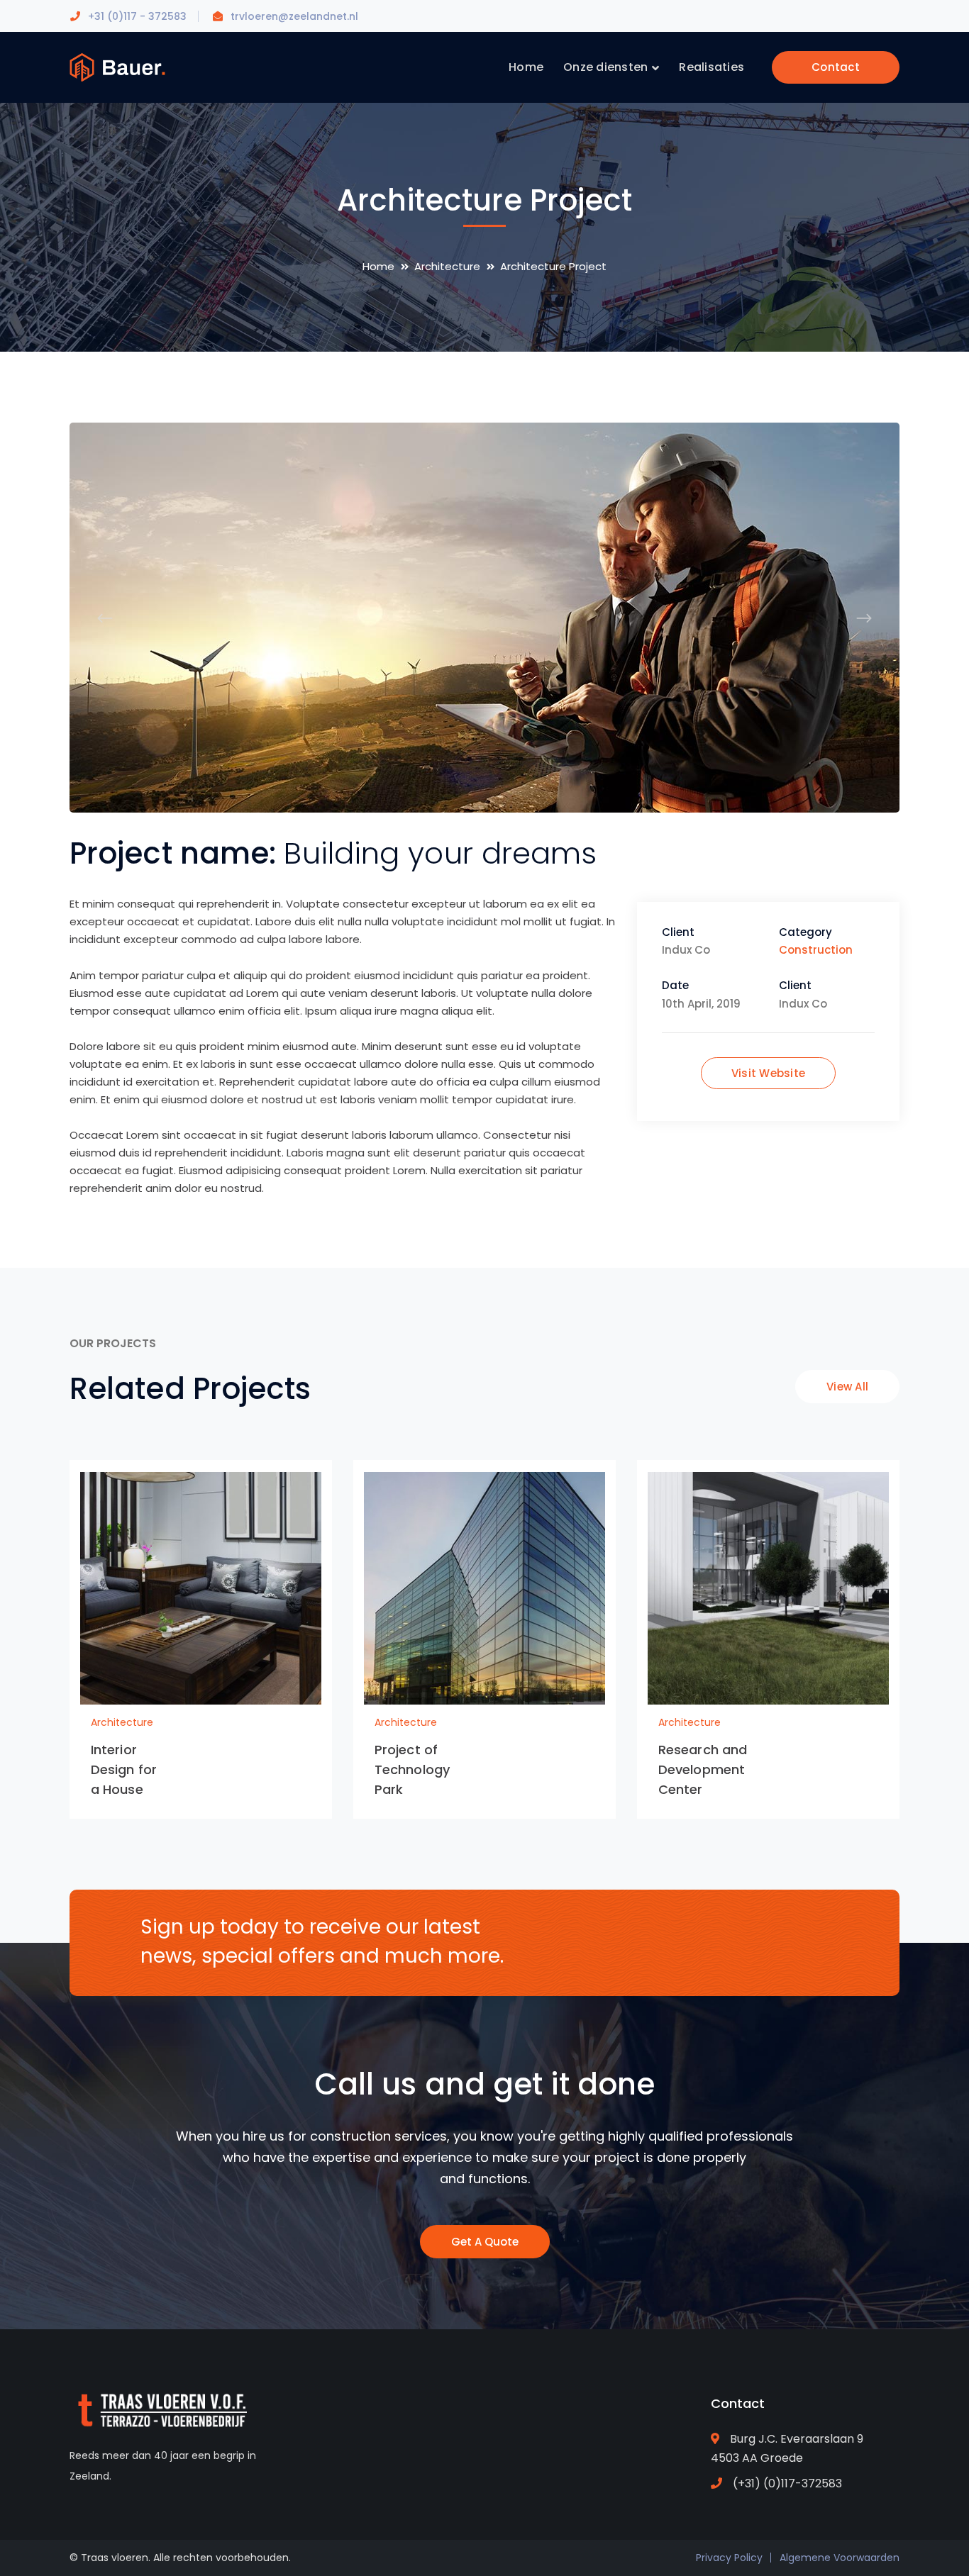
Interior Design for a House (124, 1769)
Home (378, 266)
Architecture (447, 266)
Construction (816, 950)
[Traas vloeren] (117, 66)
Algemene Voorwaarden (840, 2558)
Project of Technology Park (412, 1769)
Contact (836, 67)
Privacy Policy (729, 2558)
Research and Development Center (703, 1769)
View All (847, 1387)
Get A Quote (485, 2242)
